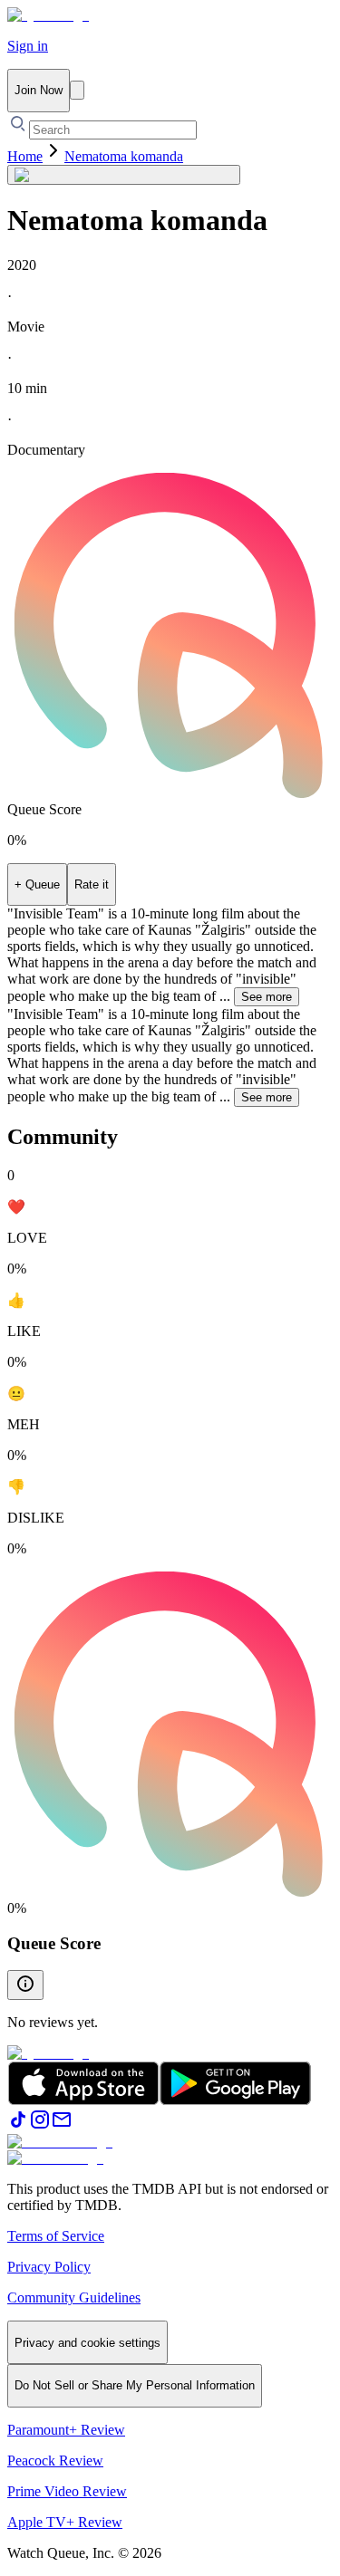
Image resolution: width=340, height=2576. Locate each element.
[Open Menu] (77, 90)
